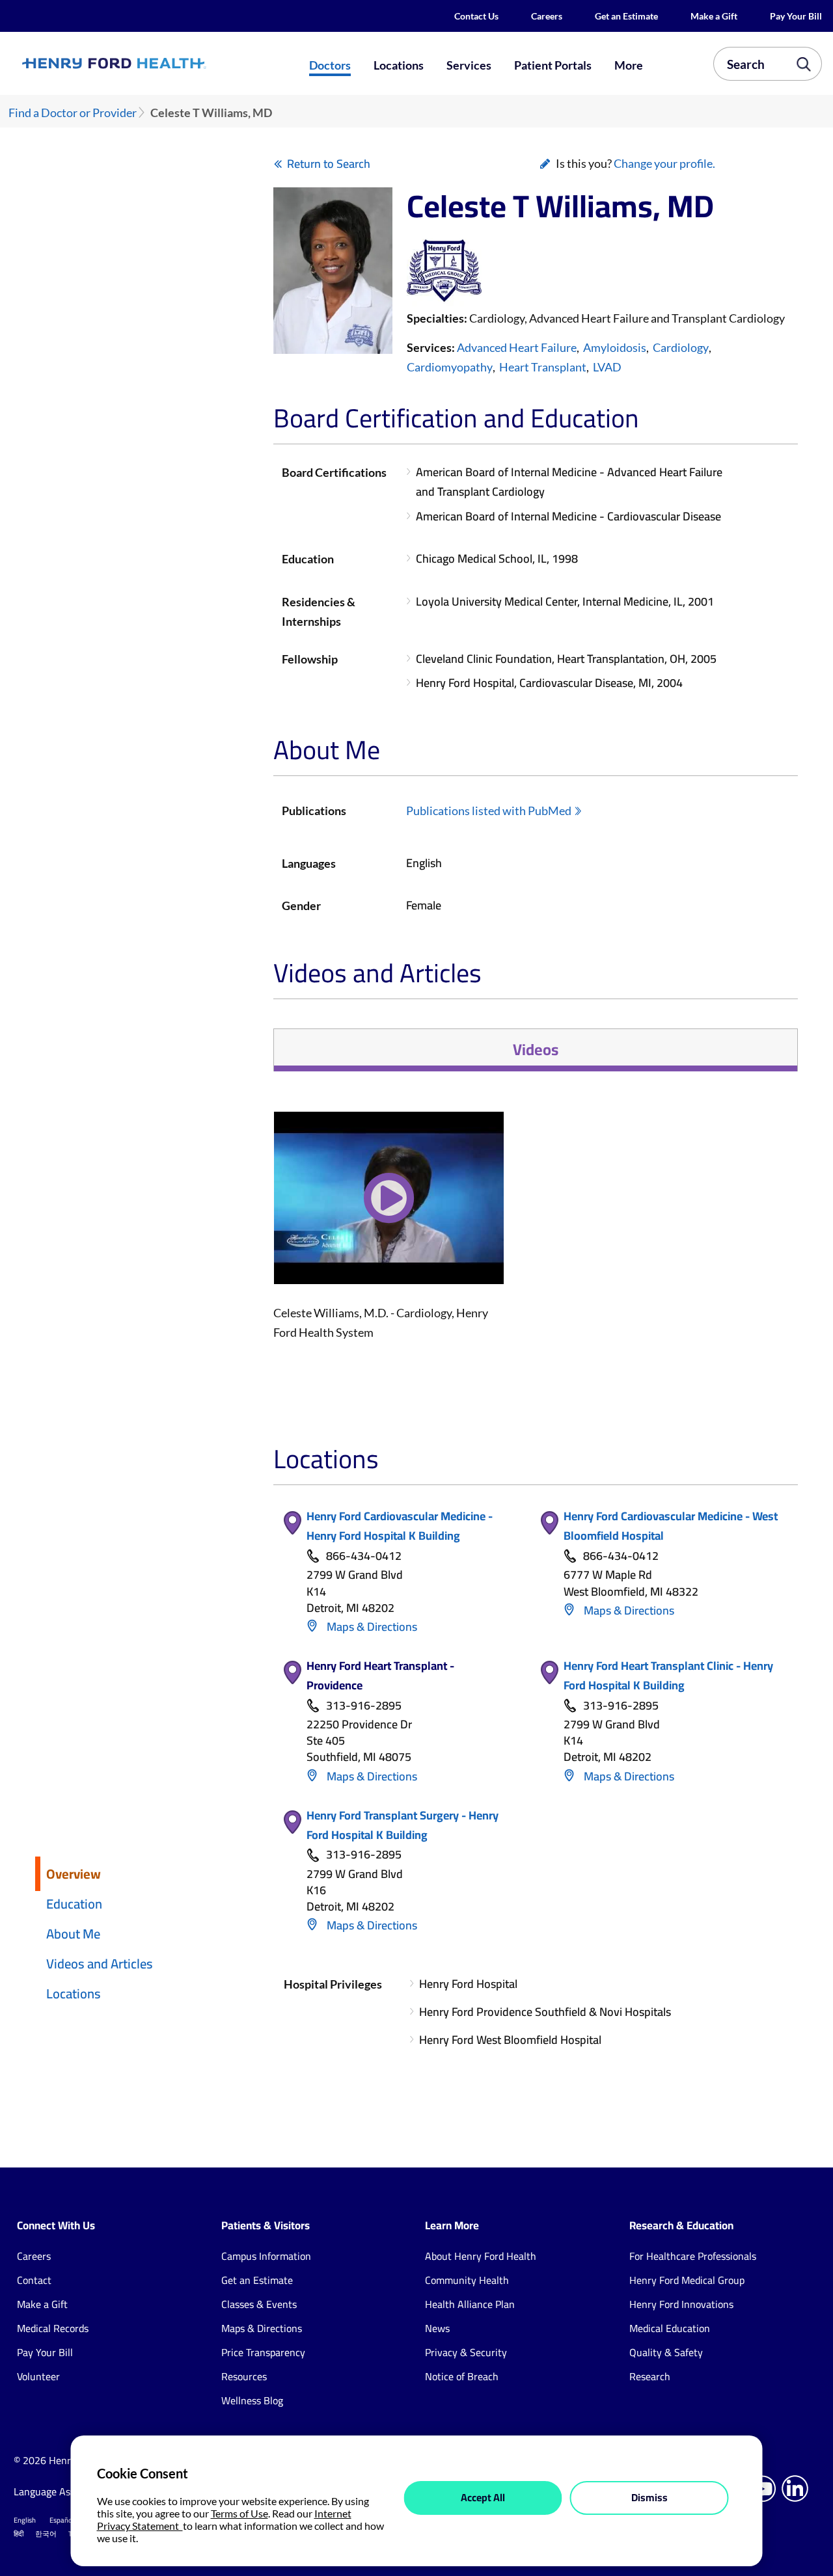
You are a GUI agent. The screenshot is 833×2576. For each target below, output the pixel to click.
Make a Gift (714, 16)
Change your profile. (664, 163)
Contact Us (476, 16)
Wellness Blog (252, 2400)
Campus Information (266, 2256)
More (629, 65)
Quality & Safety (666, 2352)
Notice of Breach (462, 2376)
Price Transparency (263, 2352)
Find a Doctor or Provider (73, 113)
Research (650, 2376)
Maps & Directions (371, 1627)
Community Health (467, 2280)
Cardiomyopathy (450, 367)
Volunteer (38, 2376)
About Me (73, 1934)
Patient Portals (553, 65)
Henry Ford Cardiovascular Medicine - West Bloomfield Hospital (671, 1526)
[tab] (535, 1050)
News (437, 2328)
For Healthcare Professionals (693, 2256)
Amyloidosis (615, 347)
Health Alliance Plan (470, 2304)
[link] (154, 63)
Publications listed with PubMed (489, 811)
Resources (244, 2376)
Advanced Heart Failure (517, 347)
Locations (399, 65)
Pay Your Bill (796, 16)
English (25, 2520)
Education (74, 1904)
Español (62, 2520)
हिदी (19, 2534)
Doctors (330, 65)
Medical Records (53, 2328)
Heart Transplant (543, 367)
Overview (74, 1874)
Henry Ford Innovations (681, 2304)
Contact (34, 2280)
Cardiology (681, 347)
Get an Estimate (626, 16)
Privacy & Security (466, 2352)
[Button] (389, 1206)
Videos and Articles (100, 1964)
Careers (547, 16)
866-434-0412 (364, 1556)
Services (469, 65)
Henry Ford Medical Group (687, 2280)
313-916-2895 (364, 1706)
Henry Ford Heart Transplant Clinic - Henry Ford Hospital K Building (668, 1675)
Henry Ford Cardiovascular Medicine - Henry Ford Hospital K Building (400, 1526)
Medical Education (670, 2328)
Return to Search (329, 164)
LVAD (607, 367)
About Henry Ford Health (481, 2256)
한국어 (46, 2534)
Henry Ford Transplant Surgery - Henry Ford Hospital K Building (403, 1825)
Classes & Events (259, 2304)
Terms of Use (239, 2513)
